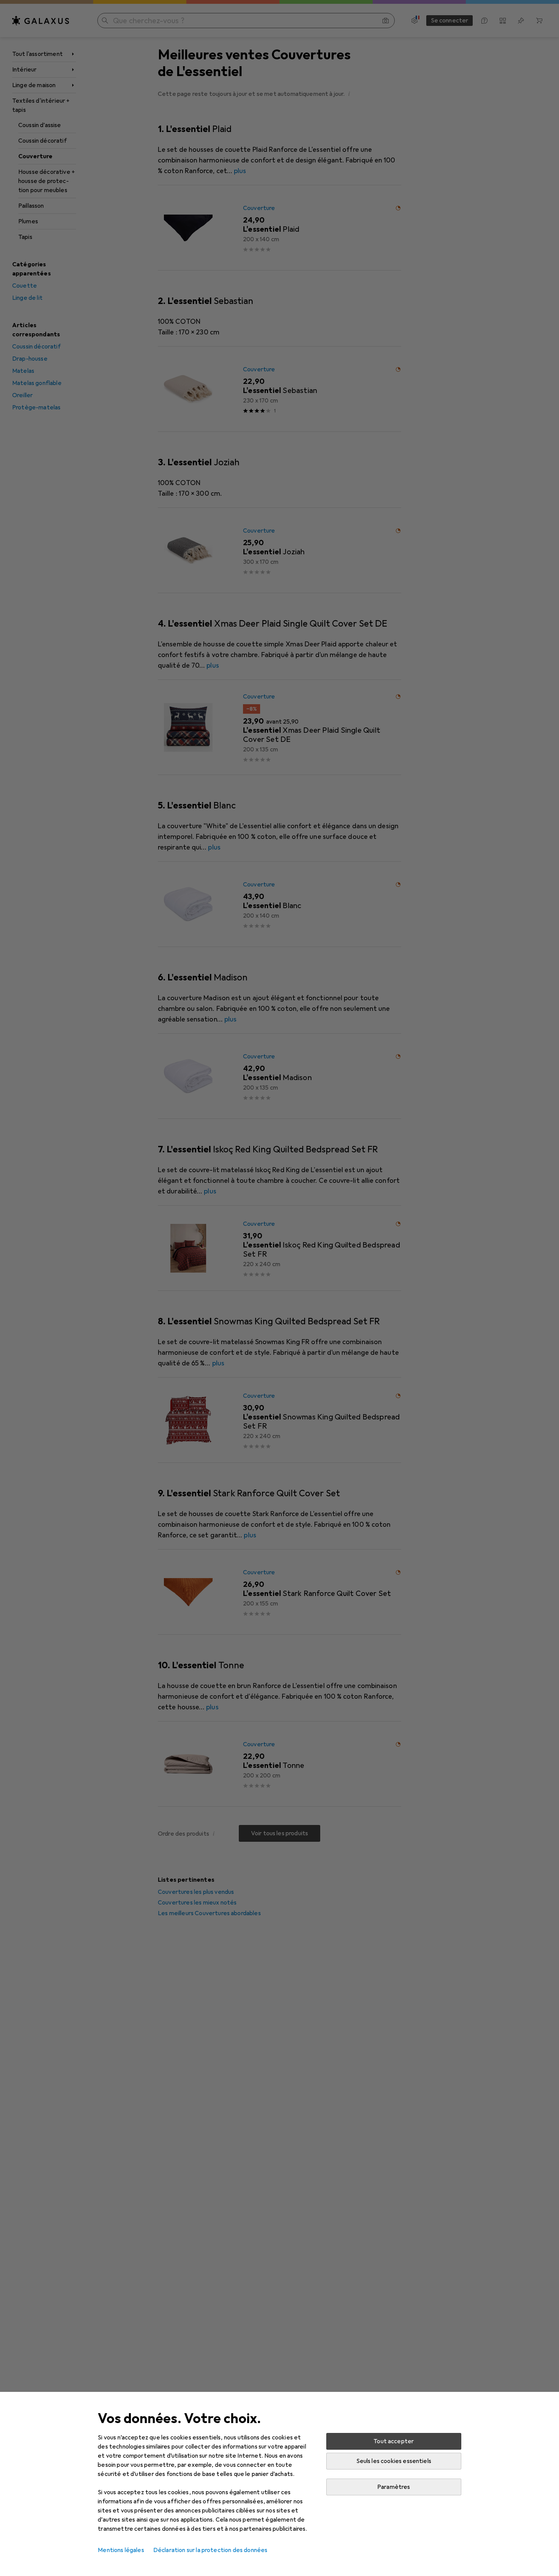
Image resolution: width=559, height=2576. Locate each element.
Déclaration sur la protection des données (210, 2550)
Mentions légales (121, 2550)
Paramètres (394, 2487)
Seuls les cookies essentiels (394, 2461)
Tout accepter (394, 2441)
